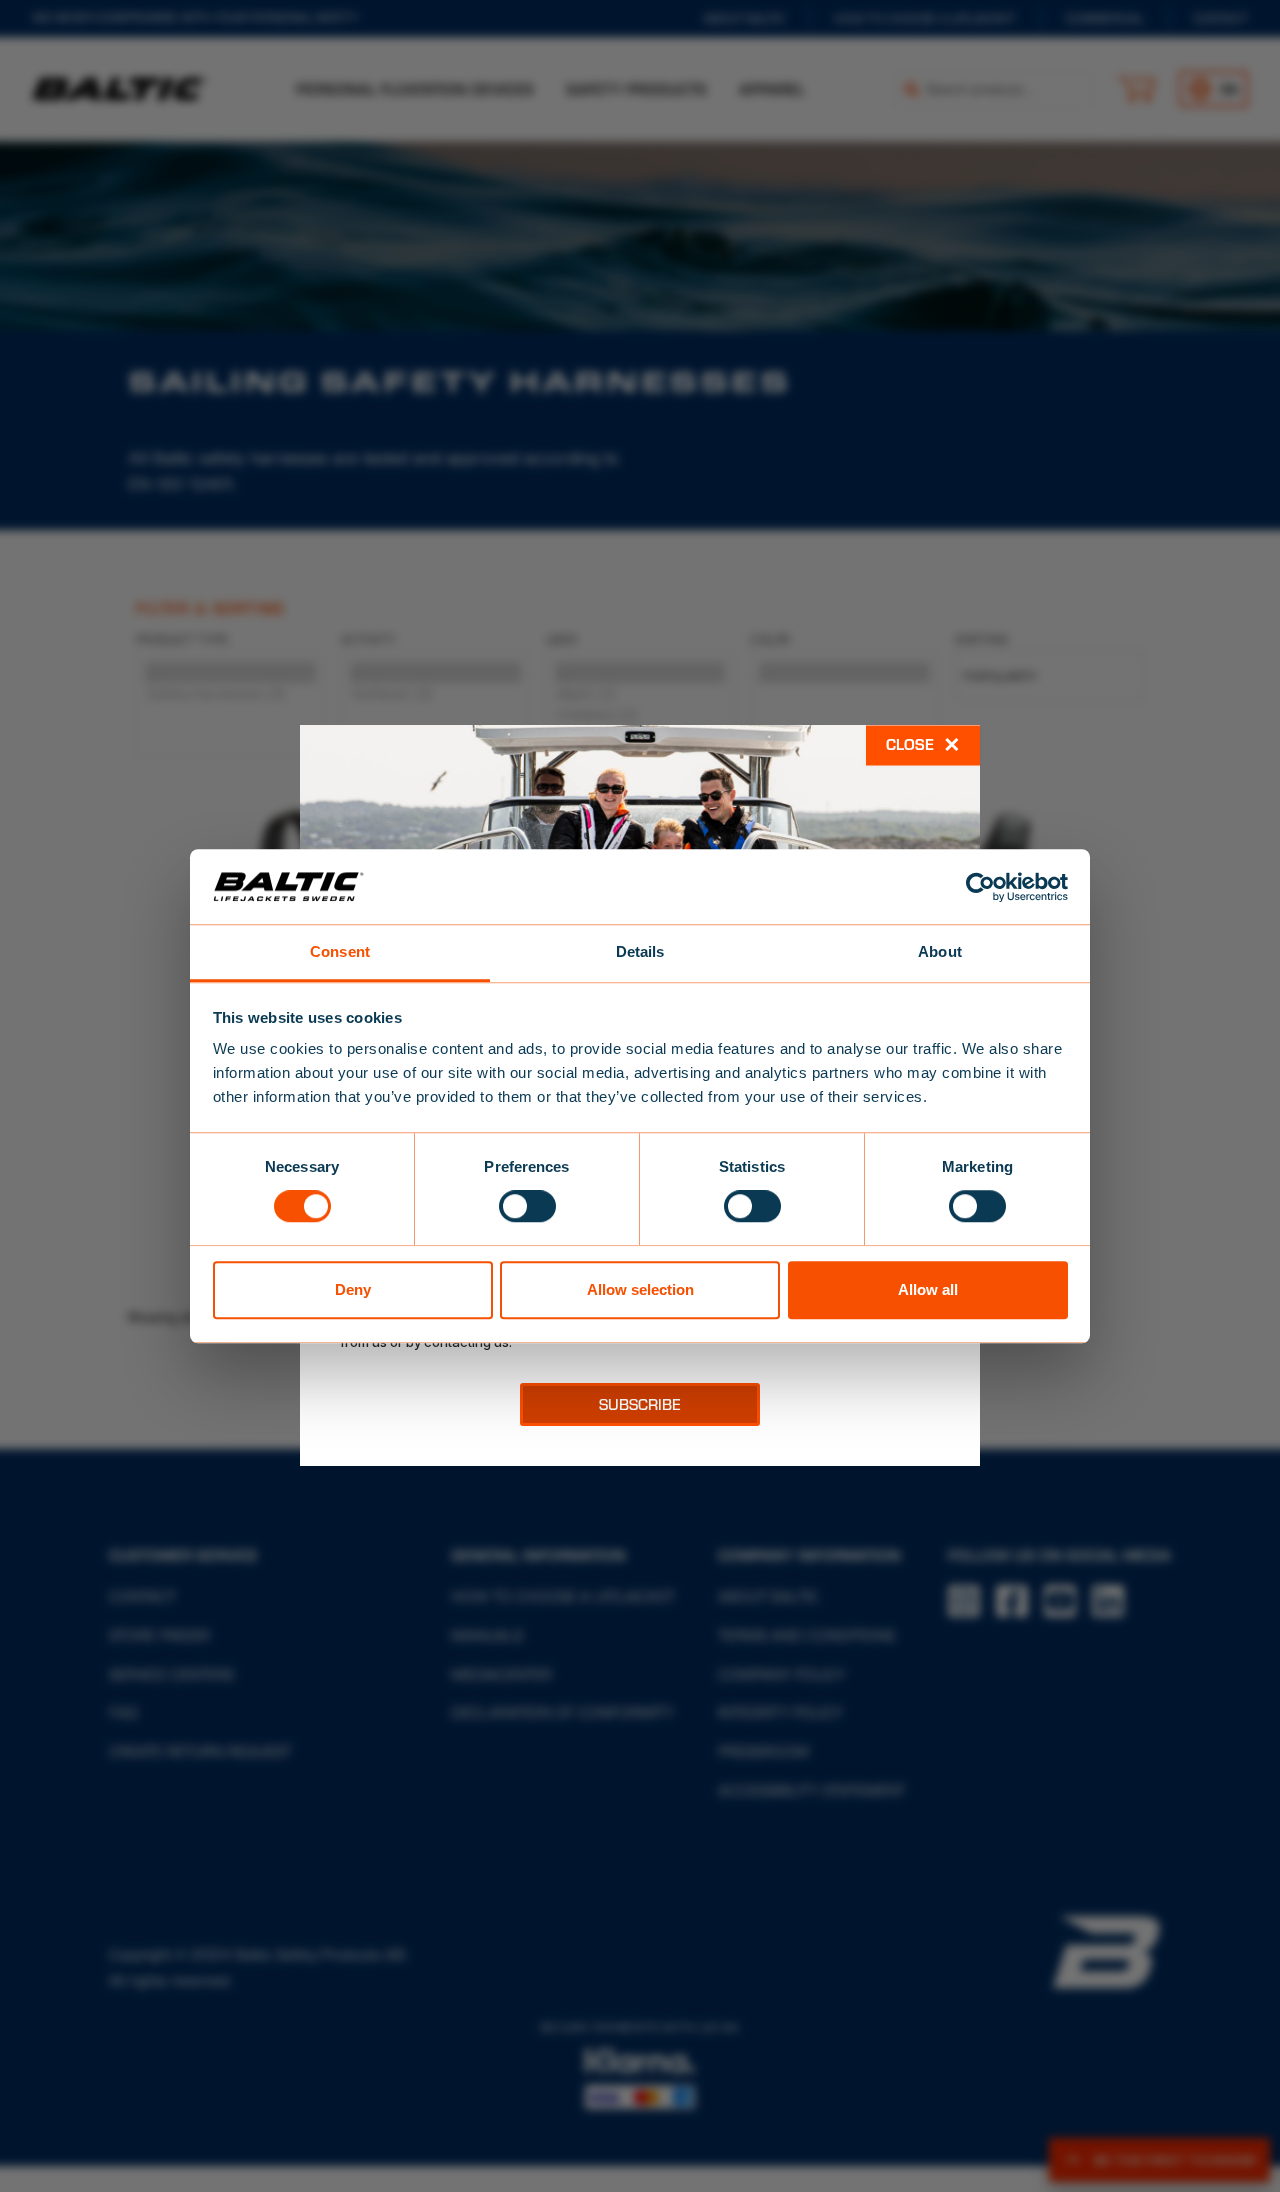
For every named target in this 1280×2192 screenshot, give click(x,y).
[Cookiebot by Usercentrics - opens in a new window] (980, 887)
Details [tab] (640, 951)
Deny (353, 1289)
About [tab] (940, 951)
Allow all (928, 1289)
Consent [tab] (340, 951)
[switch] (527, 1206)
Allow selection (640, 1289)
